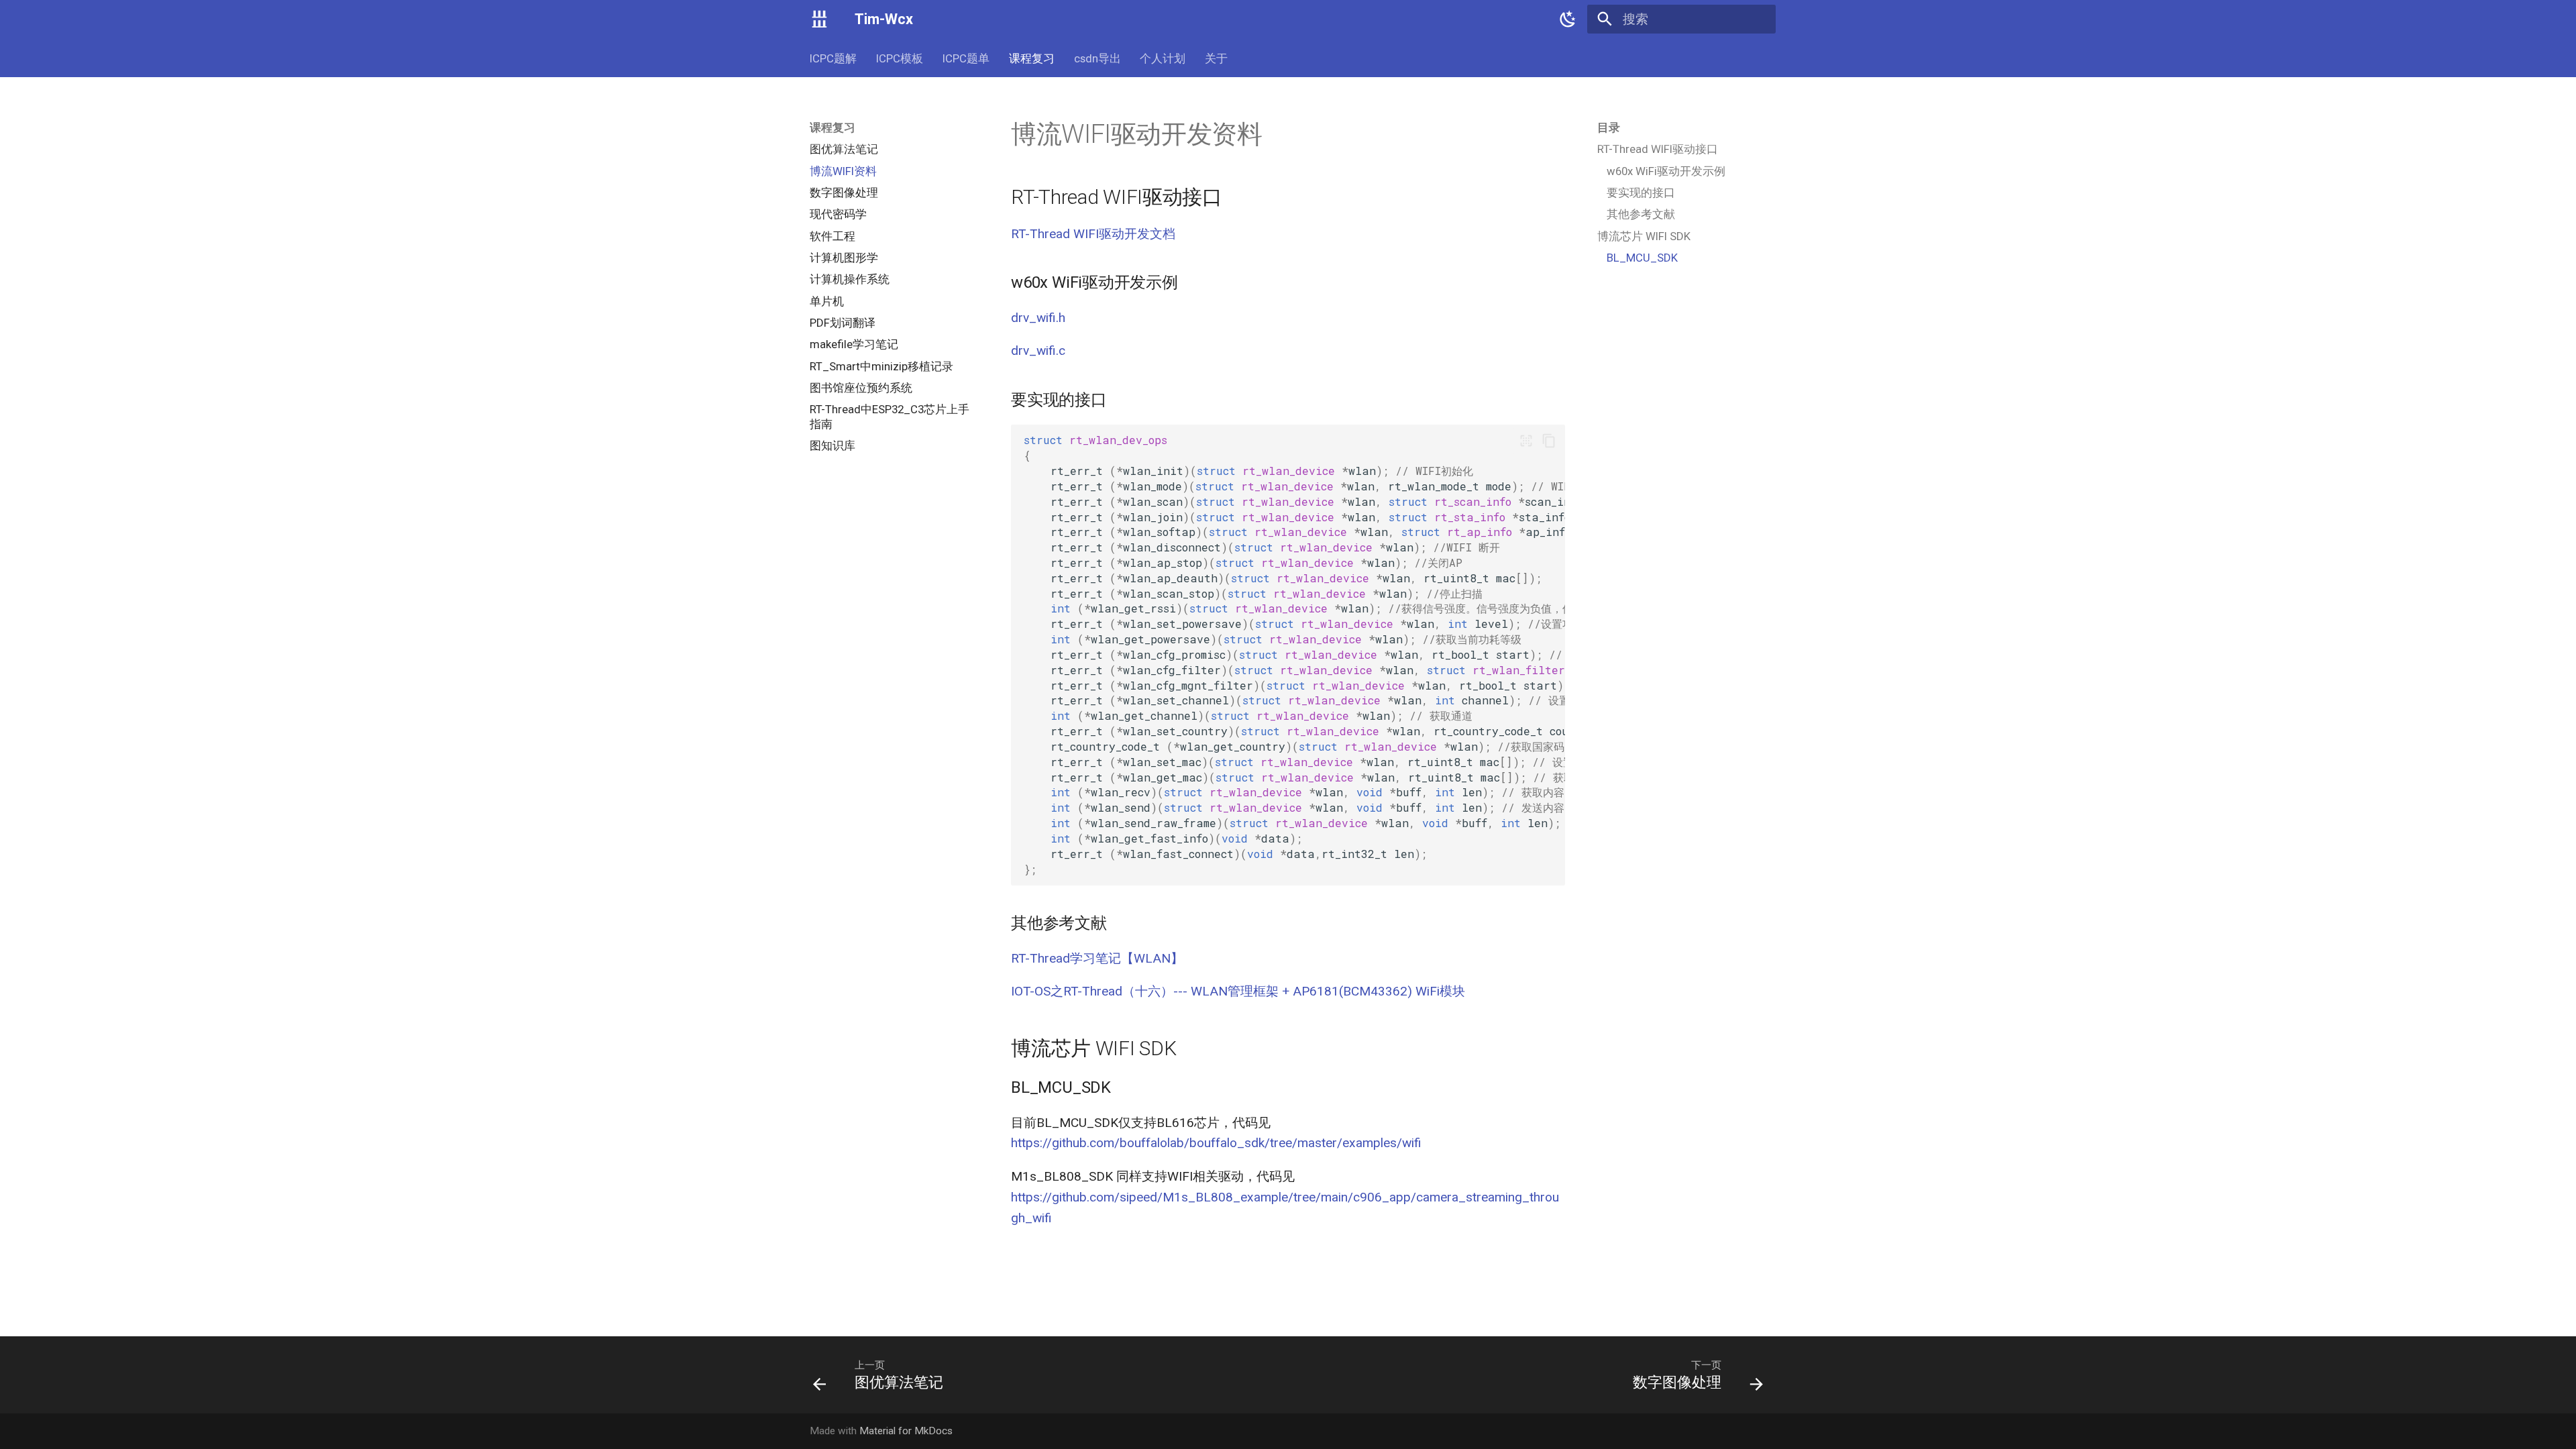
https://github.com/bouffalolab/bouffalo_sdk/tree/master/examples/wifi (1216, 1143)
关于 (1216, 58)
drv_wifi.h (1038, 318)
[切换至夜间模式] (1568, 19)
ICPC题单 (966, 58)
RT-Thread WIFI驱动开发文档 (1093, 234)
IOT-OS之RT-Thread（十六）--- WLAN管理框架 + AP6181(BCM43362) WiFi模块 (1238, 991)
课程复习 (1032, 58)
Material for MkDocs (906, 1431)
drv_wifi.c (1038, 351)
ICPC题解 (833, 58)
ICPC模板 (900, 58)
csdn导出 (1097, 58)
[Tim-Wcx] (820, 19)
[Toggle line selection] (1526, 440)
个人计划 (1163, 58)
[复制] (1549, 440)
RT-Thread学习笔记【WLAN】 (1097, 958)
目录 (1609, 127)
